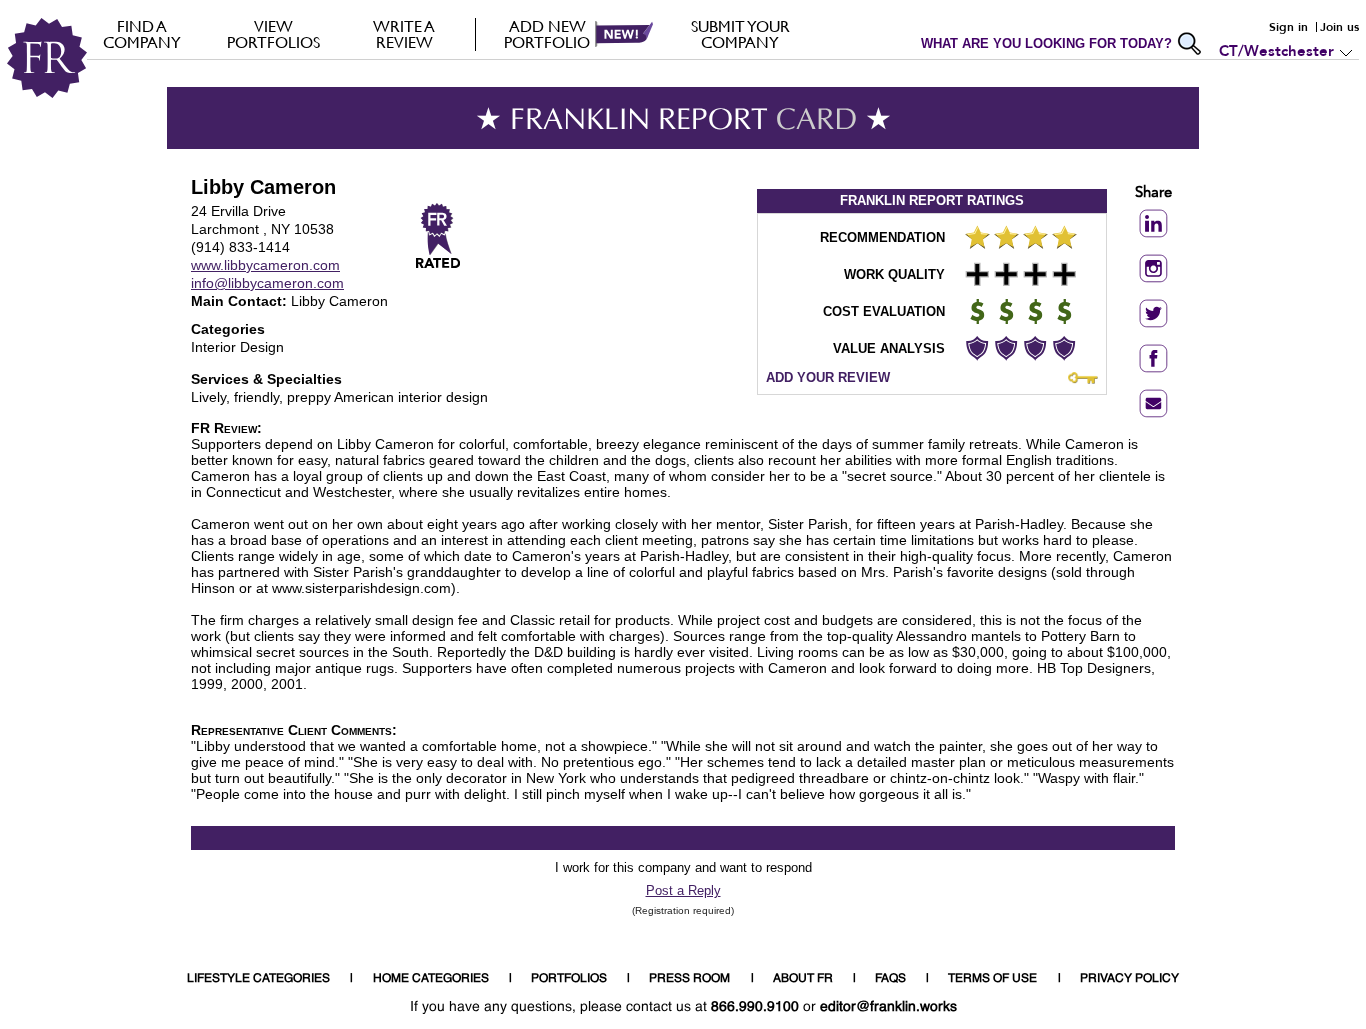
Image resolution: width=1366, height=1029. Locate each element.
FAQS (890, 979)
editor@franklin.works (888, 1007)
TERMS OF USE (992, 979)
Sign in (1288, 27)
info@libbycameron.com (267, 283)
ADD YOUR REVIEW (828, 377)
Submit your (740, 34)
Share (1153, 193)
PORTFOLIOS (569, 979)
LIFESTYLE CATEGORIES (258, 979)
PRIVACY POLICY (1129, 979)
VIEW (273, 34)
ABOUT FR (803, 979)
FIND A (142, 34)
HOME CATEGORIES (431, 979)
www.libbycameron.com (265, 265)
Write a (404, 34)
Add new (547, 34)
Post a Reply (683, 890)
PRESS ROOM (689, 979)
